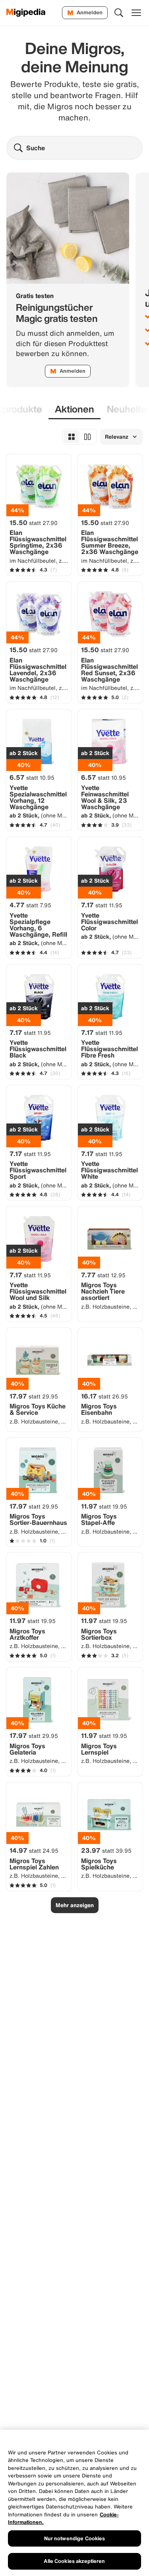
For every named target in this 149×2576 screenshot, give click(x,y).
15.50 (34, 523)
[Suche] (119, 13)
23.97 (106, 1850)
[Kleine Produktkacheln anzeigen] (72, 437)
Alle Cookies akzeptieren (74, 2561)
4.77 (30, 905)
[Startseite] (26, 13)
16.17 (104, 1396)
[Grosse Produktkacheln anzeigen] (87, 437)
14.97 (34, 1850)
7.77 (103, 1275)
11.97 (104, 1506)
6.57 (32, 777)
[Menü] (136, 13)
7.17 (102, 905)
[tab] (74, 410)
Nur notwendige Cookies (75, 2538)
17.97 (34, 1396)
